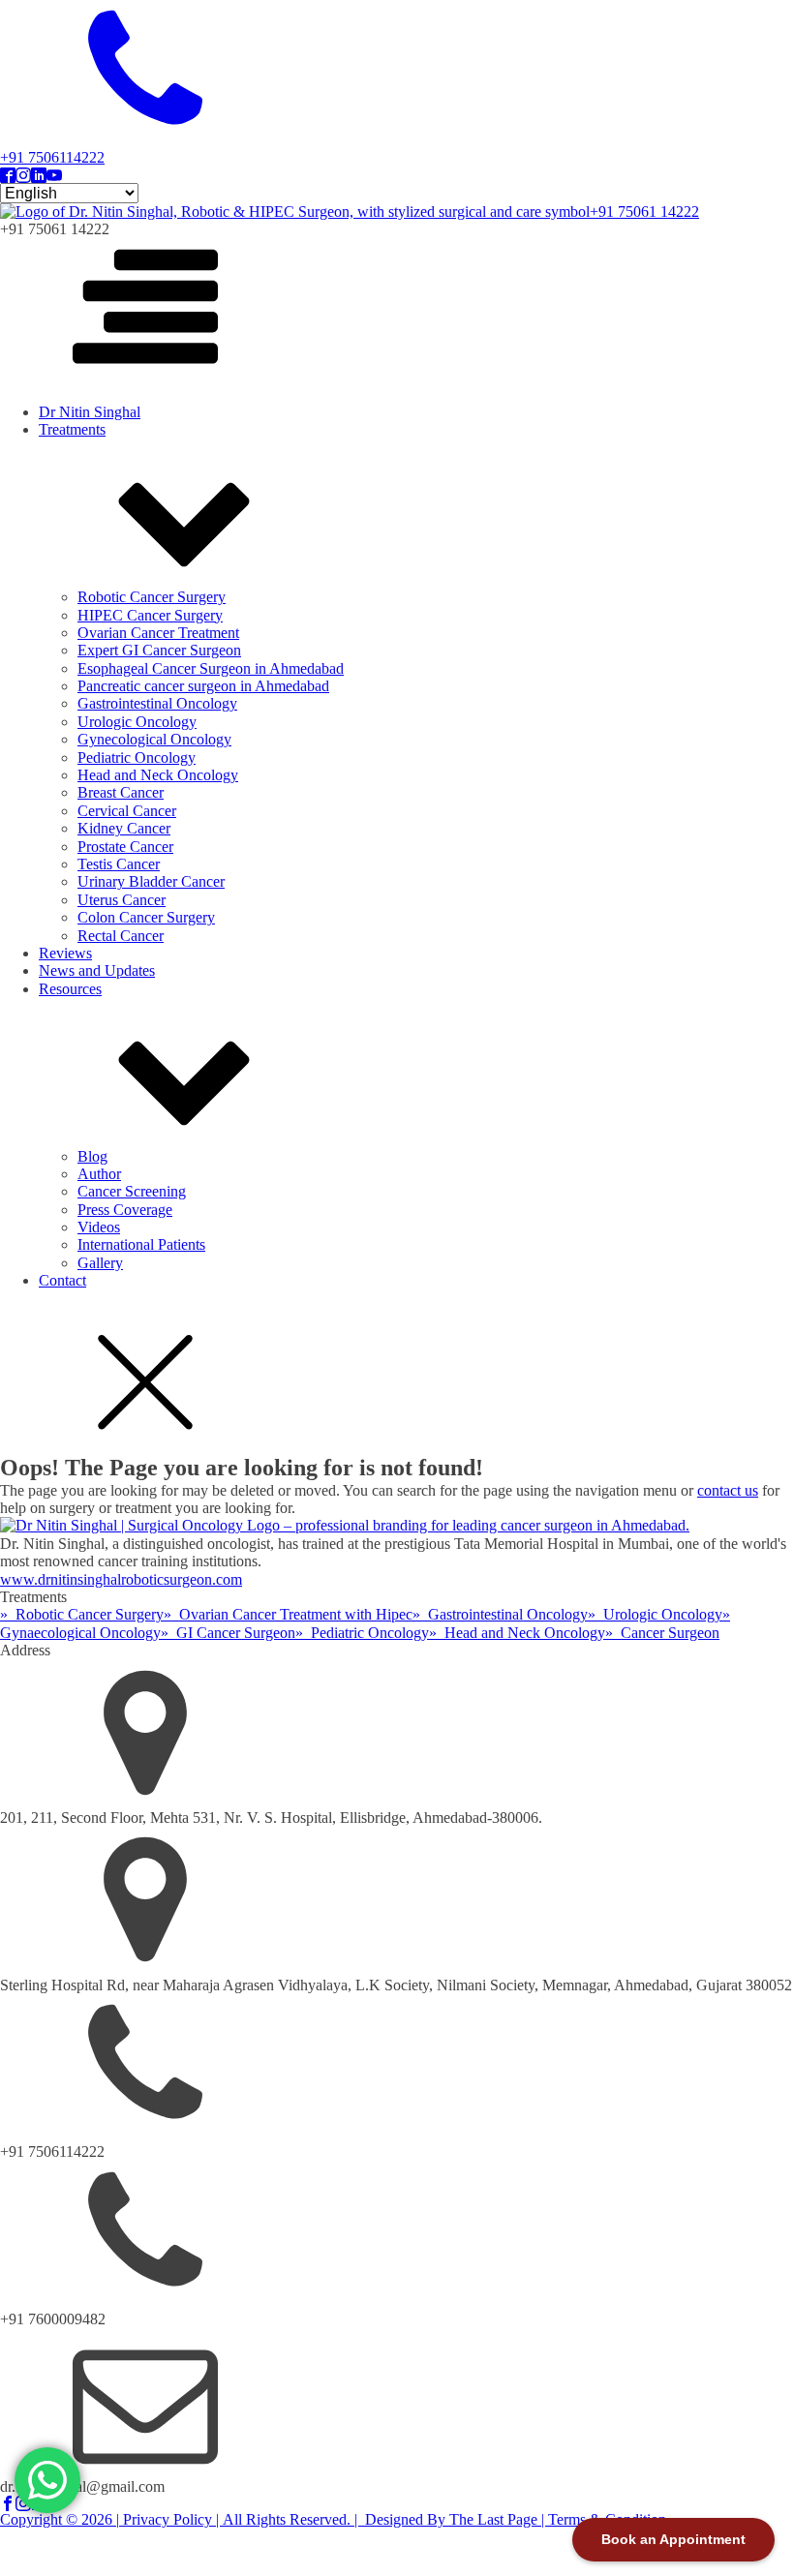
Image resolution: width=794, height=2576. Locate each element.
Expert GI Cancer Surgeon (159, 650)
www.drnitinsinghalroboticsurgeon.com (121, 1579)
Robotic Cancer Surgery (152, 597)
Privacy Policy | (171, 2519)
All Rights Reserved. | (292, 2519)
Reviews (65, 953)
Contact (62, 1280)
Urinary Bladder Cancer (151, 881)
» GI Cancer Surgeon (228, 1633)
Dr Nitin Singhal (90, 412)
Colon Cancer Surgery (146, 917)
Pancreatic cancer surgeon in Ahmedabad (203, 686)
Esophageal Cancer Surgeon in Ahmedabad (211, 668)
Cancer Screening (132, 1191)
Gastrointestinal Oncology (157, 703)
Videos (99, 1227)
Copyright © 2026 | (60, 2519)
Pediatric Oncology (137, 758)
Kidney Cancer (124, 828)
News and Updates (97, 970)
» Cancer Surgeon (662, 1633)
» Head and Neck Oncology (517, 1633)
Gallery (100, 1263)
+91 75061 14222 (644, 212)
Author (99, 1174)
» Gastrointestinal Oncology (500, 1614)
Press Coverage (125, 1210)
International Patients (141, 1244)
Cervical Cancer (127, 811)
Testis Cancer (119, 864)
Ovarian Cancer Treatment (158, 633)
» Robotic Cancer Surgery (82, 1614)
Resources (70, 989)
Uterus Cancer (122, 900)
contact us (728, 1490)
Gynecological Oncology (154, 739)
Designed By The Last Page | (455, 2519)
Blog (92, 1156)
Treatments (72, 429)
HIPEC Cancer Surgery (150, 615)
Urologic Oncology (137, 722)
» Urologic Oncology (655, 1614)
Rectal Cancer (121, 936)
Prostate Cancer (125, 847)
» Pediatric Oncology (362, 1633)
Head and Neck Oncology (158, 775)
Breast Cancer (121, 792)
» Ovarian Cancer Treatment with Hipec (288, 1614)
